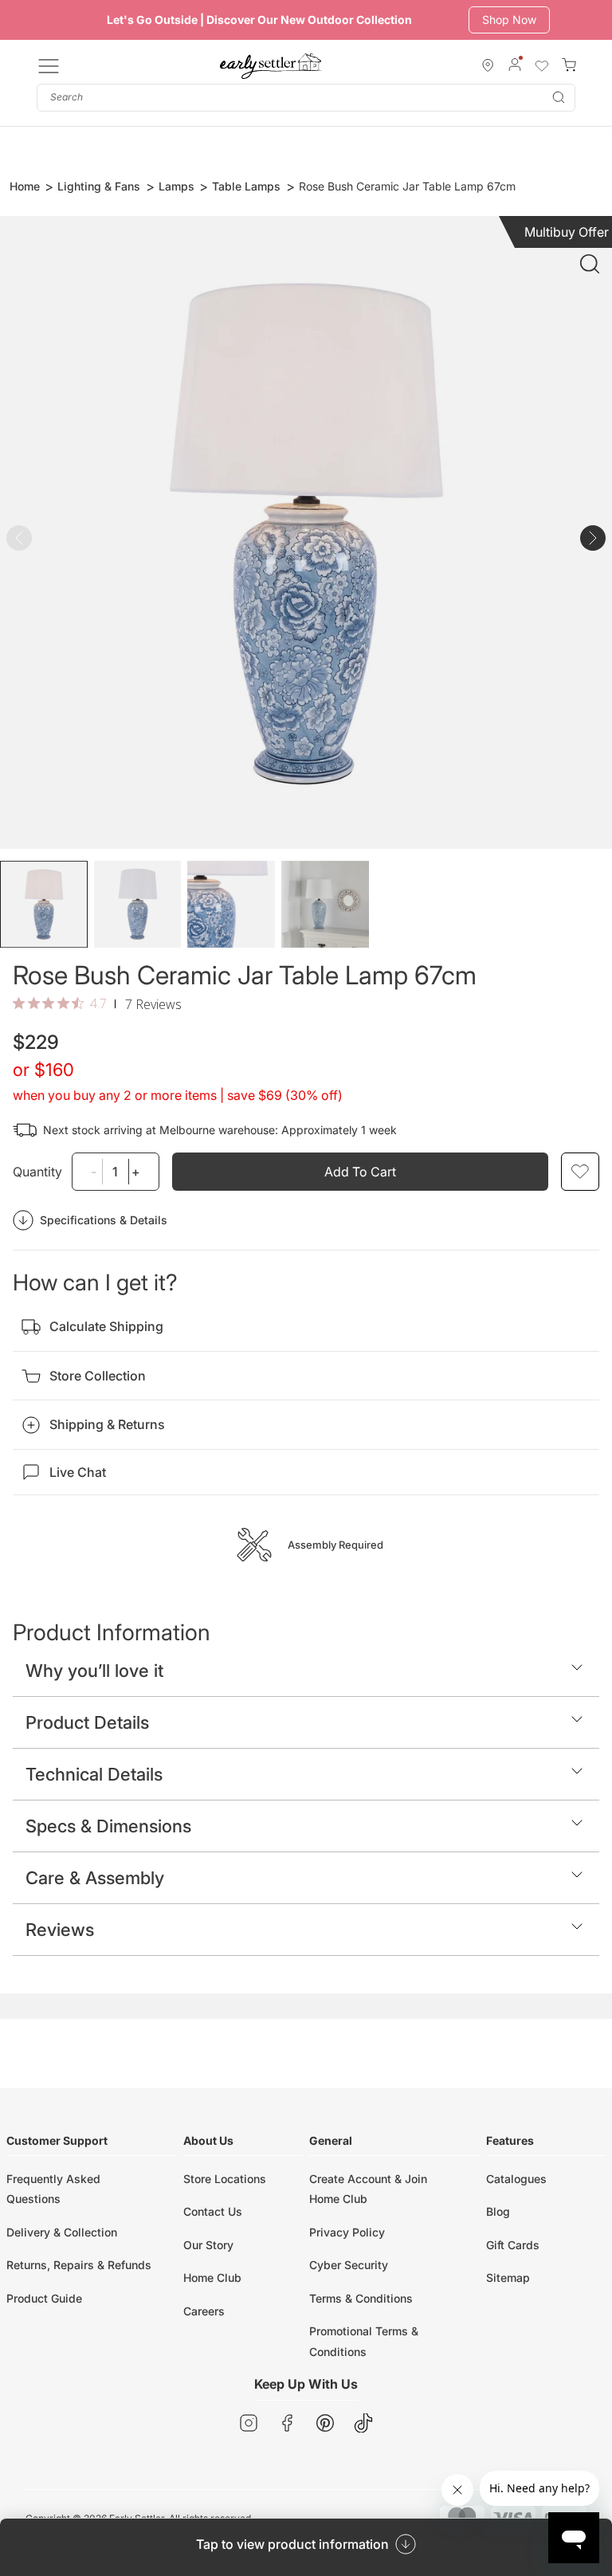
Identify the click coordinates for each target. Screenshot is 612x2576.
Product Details (87, 1722)
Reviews (60, 1930)
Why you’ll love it (94, 1671)
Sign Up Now (516, 20)
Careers (204, 2311)
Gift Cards (513, 2245)
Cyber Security (349, 2265)
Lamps (177, 186)
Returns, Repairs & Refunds (79, 2265)
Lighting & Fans (99, 186)
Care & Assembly (95, 1878)
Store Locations (225, 2179)
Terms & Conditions (361, 2298)
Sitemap (508, 2278)
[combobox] (306, 98)
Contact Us (213, 2211)
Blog (498, 2211)
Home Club (212, 2278)
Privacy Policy (347, 2232)
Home (25, 186)
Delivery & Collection (62, 2232)
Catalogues (516, 2179)
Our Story (208, 2245)
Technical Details (94, 1774)
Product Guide (44, 2298)
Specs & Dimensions (108, 1826)
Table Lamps (246, 186)
